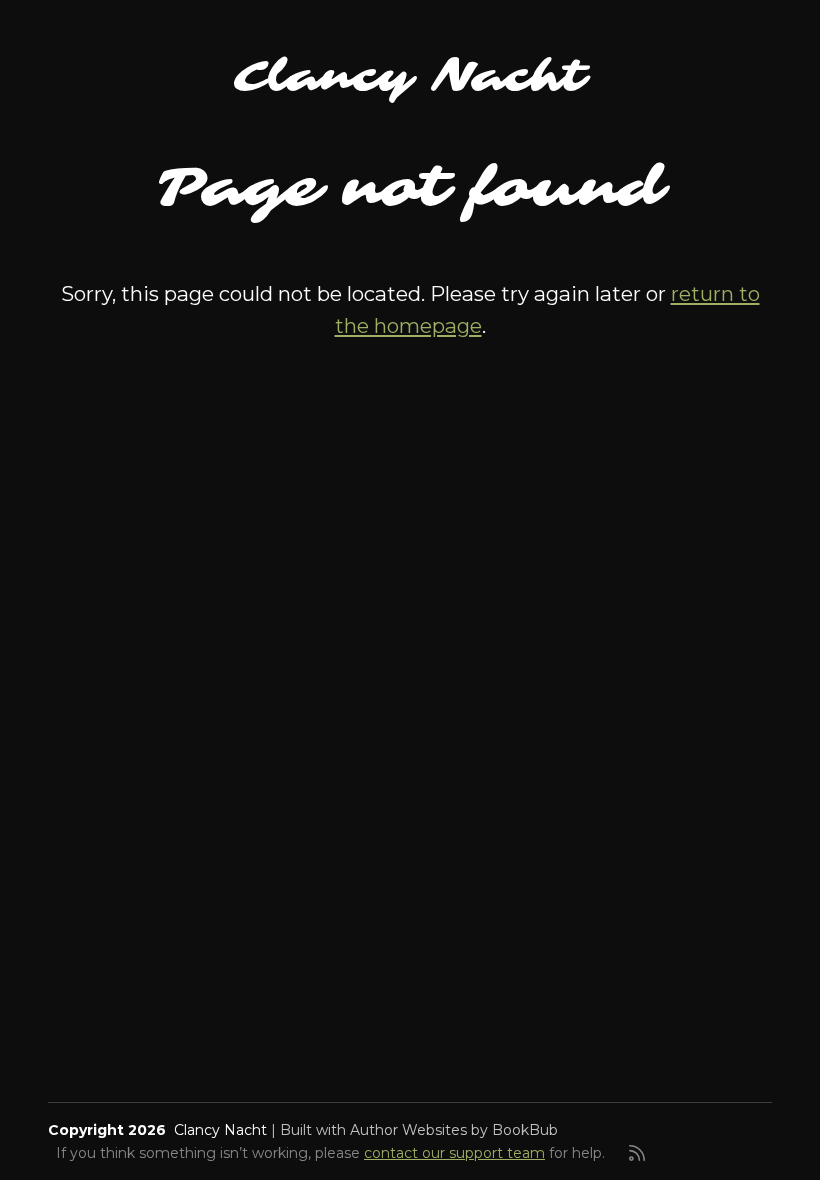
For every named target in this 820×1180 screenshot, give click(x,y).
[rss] (637, 1153)
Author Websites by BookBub (454, 1130)
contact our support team (454, 1153)
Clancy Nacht (410, 77)
